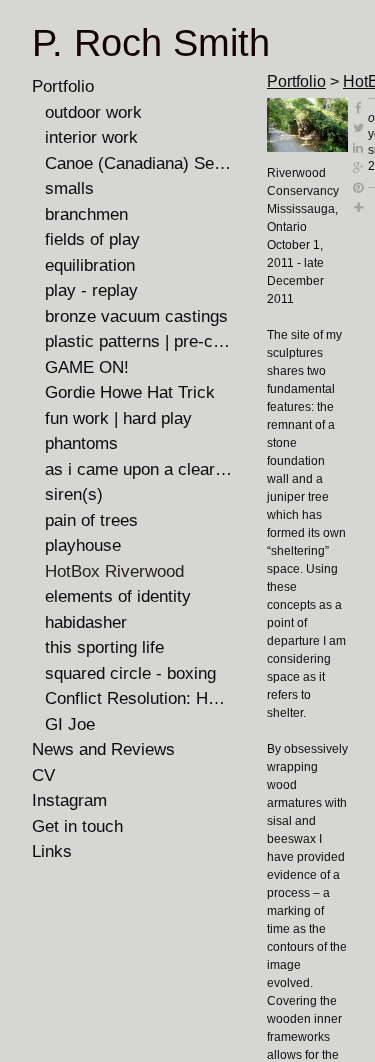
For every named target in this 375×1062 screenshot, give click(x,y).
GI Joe (70, 724)
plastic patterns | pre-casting (138, 341)
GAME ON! (87, 367)
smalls (69, 188)
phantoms (81, 443)
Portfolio (63, 86)
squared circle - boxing (130, 673)
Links (52, 851)
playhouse (83, 545)
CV (43, 775)
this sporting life (104, 647)
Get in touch (77, 826)
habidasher (86, 622)
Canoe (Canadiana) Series (138, 163)
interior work (91, 137)
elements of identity (118, 596)
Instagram (69, 800)
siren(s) (74, 494)
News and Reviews (103, 749)
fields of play (92, 239)
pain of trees (91, 520)
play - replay (91, 290)
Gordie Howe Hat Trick (130, 392)
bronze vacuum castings (136, 316)
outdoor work (93, 112)
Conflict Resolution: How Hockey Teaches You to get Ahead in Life (138, 698)
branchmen (86, 214)
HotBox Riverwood (114, 571)
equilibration (90, 265)
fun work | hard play (118, 418)
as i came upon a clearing (138, 469)
